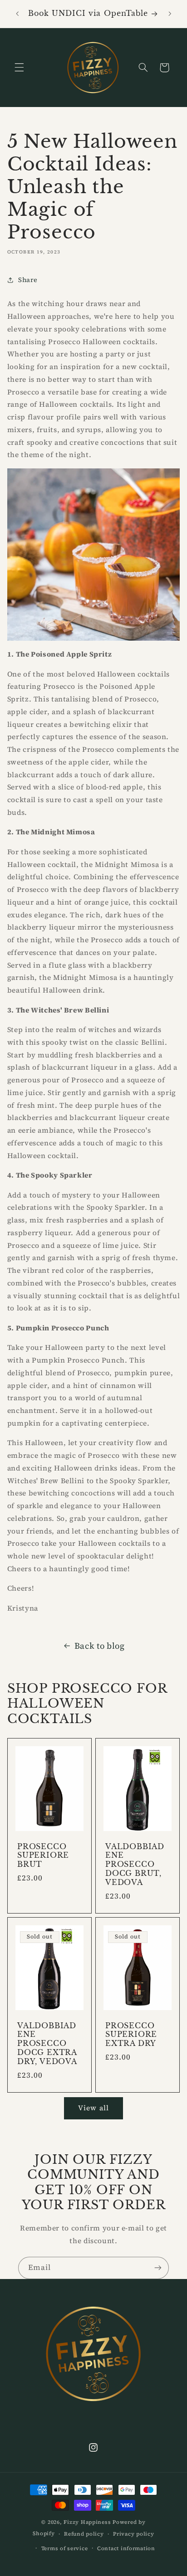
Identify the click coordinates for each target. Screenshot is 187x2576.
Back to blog (100, 1646)
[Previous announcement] (17, 14)
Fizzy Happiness (87, 2522)
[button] (19, 68)
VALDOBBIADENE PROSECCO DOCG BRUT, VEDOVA (135, 1865)
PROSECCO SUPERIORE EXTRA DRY (131, 2034)
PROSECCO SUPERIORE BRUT (43, 1856)
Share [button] (28, 280)
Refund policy (84, 2534)
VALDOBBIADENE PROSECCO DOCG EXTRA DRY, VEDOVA (47, 2043)
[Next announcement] (170, 14)
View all (93, 2108)
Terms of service (65, 2548)
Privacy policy (133, 2534)
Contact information (126, 2548)
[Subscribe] (158, 2268)
